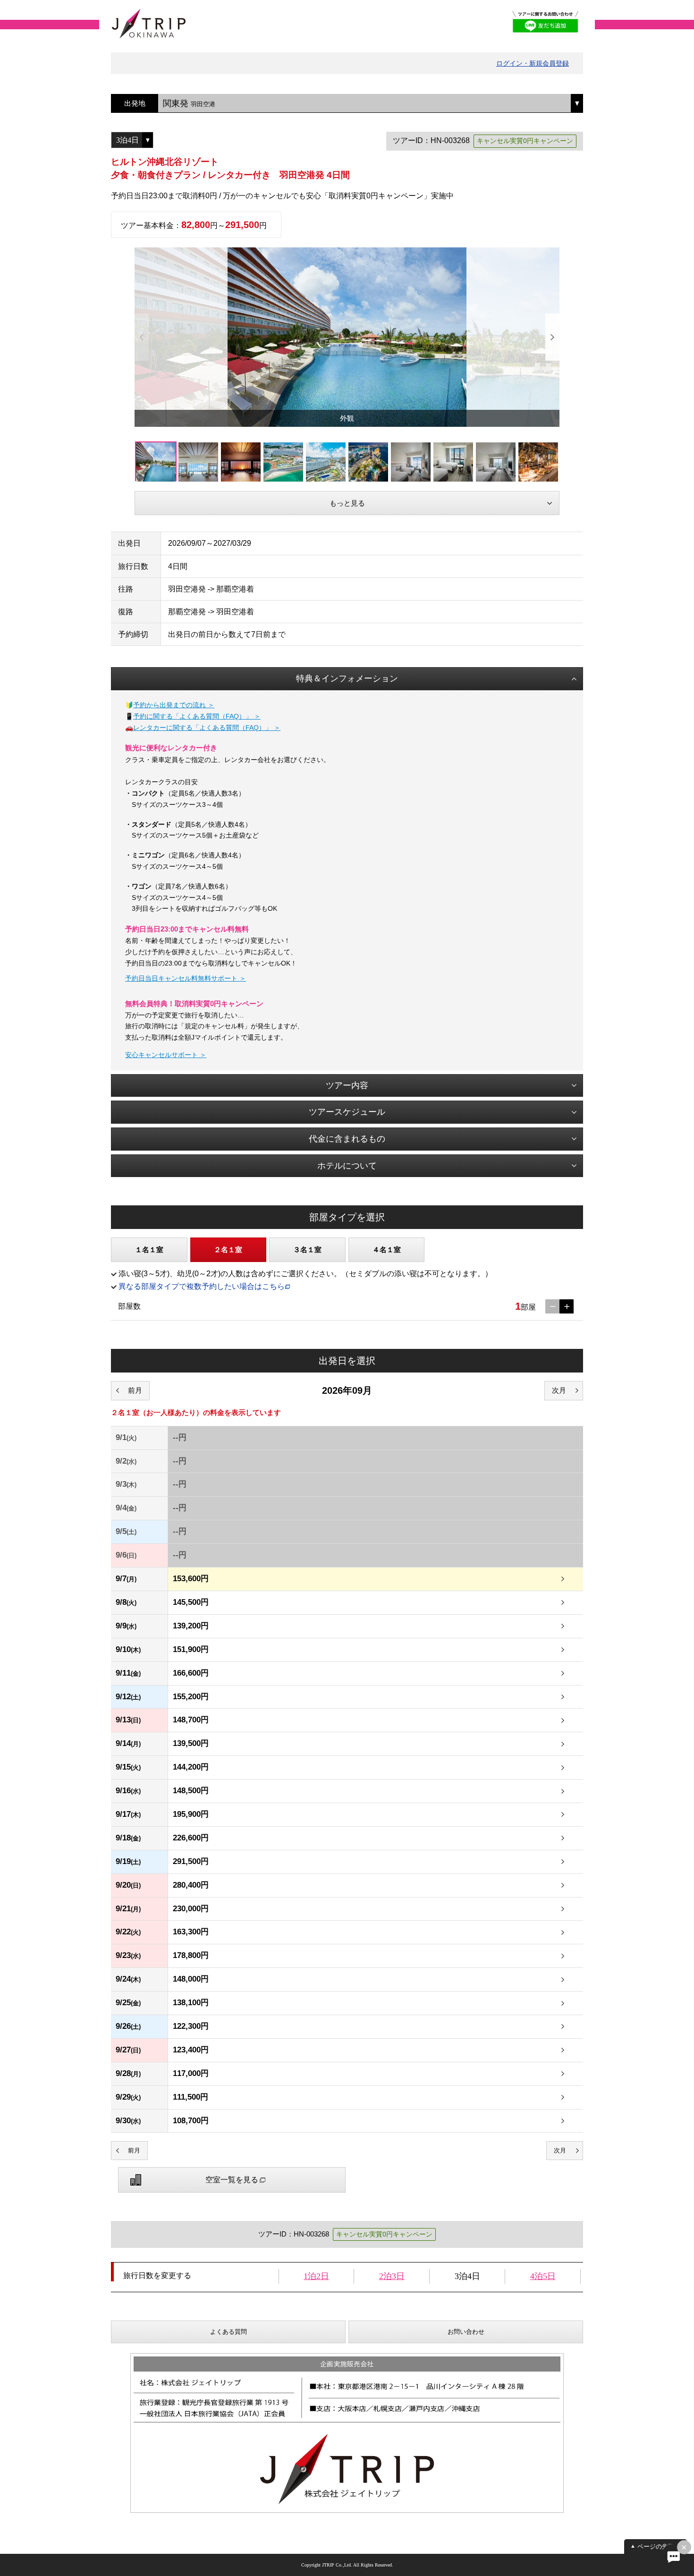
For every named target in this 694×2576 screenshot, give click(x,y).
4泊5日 (543, 2276)
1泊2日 (316, 2276)
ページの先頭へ (659, 2546)
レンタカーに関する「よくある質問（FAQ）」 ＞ (207, 728)
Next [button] (552, 337)
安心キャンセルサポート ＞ (166, 1055)
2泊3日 (392, 2276)
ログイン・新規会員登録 (533, 63)
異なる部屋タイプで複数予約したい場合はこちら (202, 1286)
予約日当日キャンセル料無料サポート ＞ (186, 978)
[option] (347, 337)
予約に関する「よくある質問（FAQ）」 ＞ (197, 716)
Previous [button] (142, 337)
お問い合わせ (466, 2332)
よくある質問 (229, 2332)
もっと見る (347, 503)
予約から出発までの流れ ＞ (174, 705)
